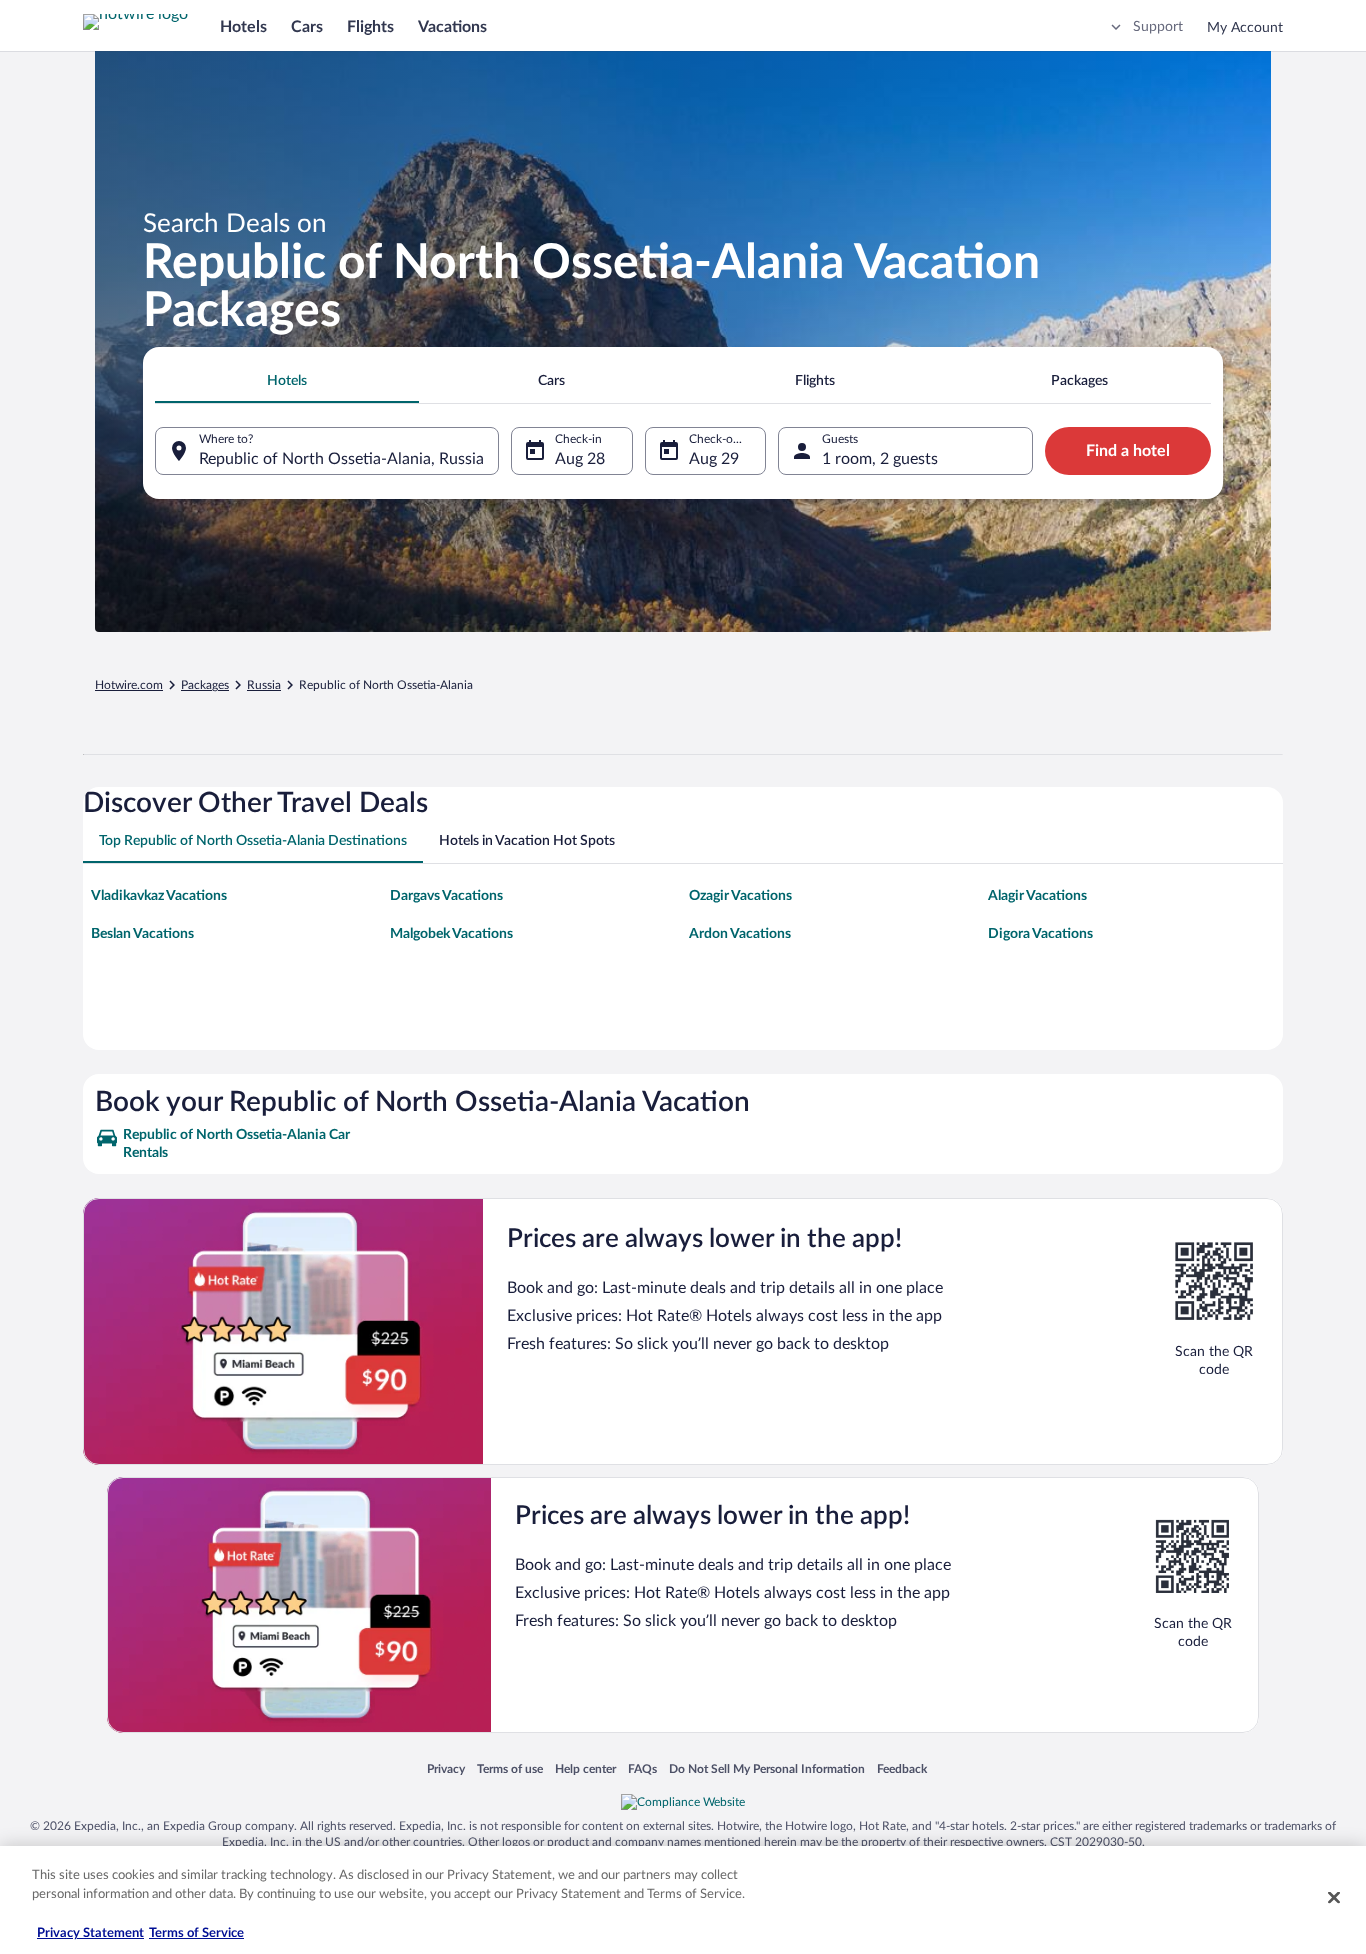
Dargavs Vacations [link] (446, 896)
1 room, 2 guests (880, 459)
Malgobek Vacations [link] (451, 934)
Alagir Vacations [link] (1037, 896)
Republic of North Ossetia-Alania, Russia (341, 459)
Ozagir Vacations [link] (740, 896)
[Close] (1334, 1897)
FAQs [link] (642, 1768)
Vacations (452, 27)
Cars (307, 27)
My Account (1245, 28)
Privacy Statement (90, 1933)
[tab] (287, 381)
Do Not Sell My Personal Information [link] (767, 1768)
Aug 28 (580, 459)
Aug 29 (714, 459)
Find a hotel (1128, 451)
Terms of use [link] (510, 1768)
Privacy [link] (446, 1768)
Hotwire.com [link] (129, 685)
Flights (370, 27)
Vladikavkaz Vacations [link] (159, 896)
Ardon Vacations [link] (740, 934)
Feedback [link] (902, 1768)
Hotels (243, 27)
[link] (240, 1144)
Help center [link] (585, 1768)
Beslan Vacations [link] (142, 934)
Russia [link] (264, 685)
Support (1158, 27)
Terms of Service (196, 1933)
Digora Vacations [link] (1040, 934)
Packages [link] (205, 685)
